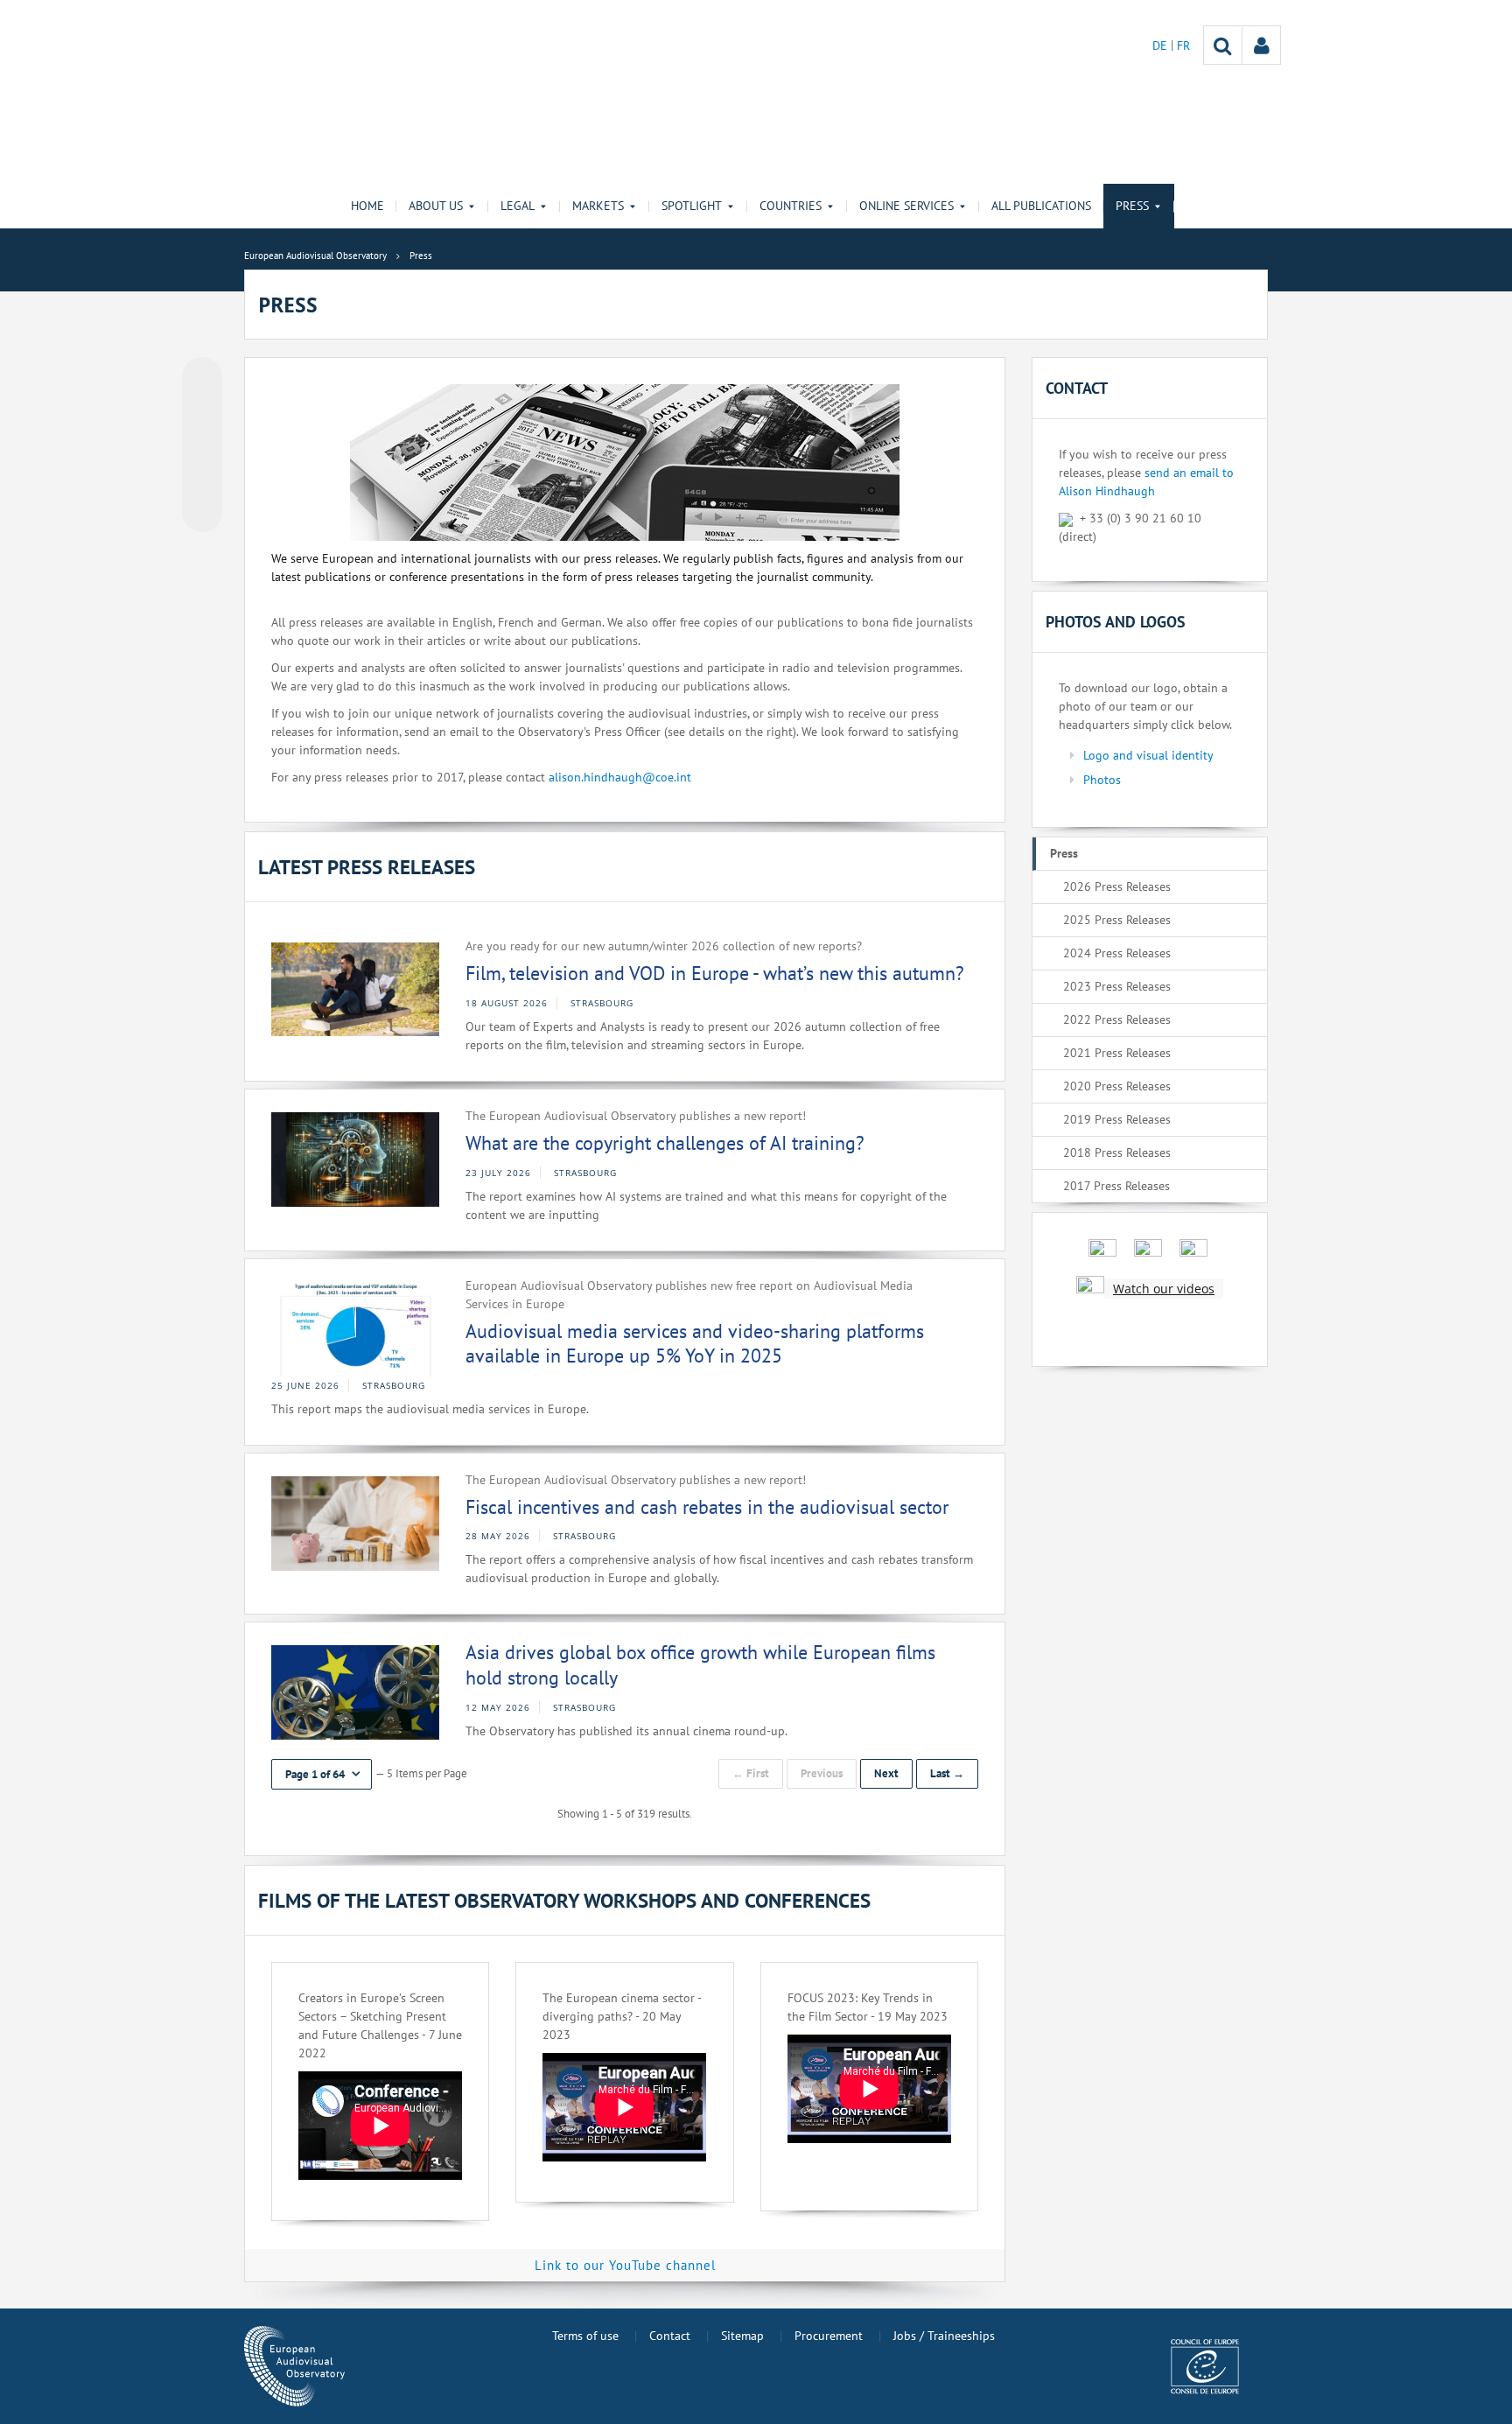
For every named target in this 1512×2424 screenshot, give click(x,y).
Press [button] (1132, 206)
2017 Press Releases (1116, 1186)
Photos (1102, 780)
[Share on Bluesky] (202, 379)
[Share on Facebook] (202, 445)
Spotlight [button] (692, 206)
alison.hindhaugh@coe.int (620, 777)
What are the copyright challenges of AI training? (665, 1143)
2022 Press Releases (1117, 1019)
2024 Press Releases (1117, 953)
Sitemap (742, 2336)
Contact (670, 2336)
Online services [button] (906, 206)
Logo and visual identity (1148, 755)
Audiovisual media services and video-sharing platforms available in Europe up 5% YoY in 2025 (695, 1344)
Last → (947, 1773)
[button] (322, 1774)
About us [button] (436, 206)
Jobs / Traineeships (944, 2336)
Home (367, 206)
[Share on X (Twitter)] (202, 412)
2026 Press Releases (1117, 886)
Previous (822, 1773)
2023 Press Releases (1117, 986)
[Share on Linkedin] (202, 479)
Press (1064, 853)
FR (1183, 46)
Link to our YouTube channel (625, 2265)
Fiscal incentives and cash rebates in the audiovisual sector (707, 1507)
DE (1162, 46)
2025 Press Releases (1117, 920)
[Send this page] (202, 512)
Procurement (829, 2336)
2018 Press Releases (1117, 1152)
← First (751, 1773)
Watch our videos (1164, 1289)
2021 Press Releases (1117, 1053)
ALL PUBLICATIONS (1041, 206)
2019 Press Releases (1117, 1119)
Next (886, 1773)
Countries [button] (791, 206)
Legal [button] (518, 206)
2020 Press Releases (1117, 1086)
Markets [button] (598, 206)
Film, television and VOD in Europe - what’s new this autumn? (715, 973)
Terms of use (585, 2336)
